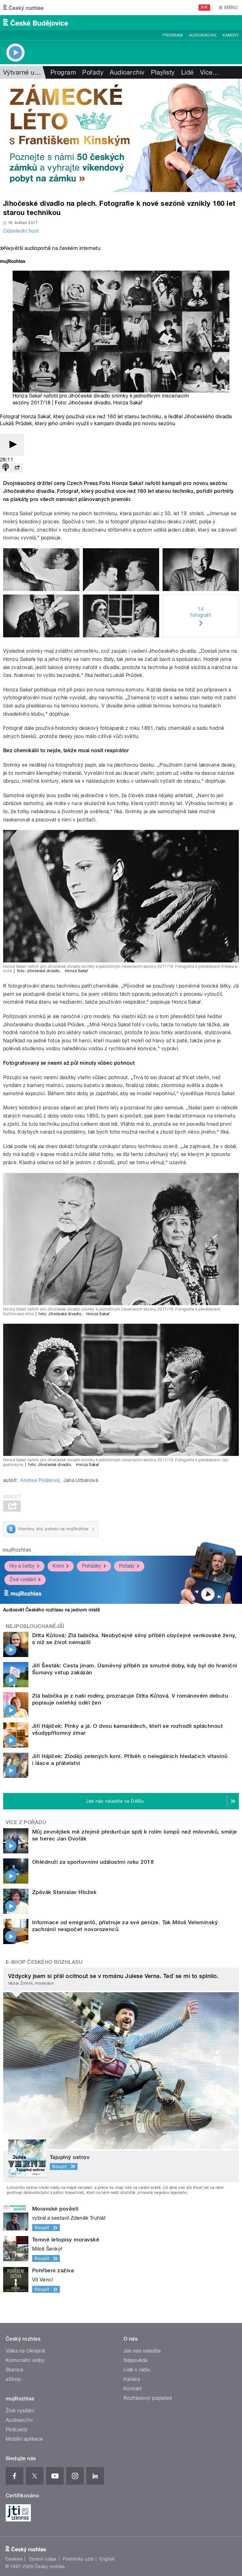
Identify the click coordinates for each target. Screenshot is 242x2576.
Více (210, 72)
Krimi (58, 1566)
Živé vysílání (23, 1579)
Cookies (14, 2559)
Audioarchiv (203, 35)
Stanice (14, 2370)
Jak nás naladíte (142, 2351)
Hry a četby (22, 1566)
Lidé (187, 72)
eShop (13, 2379)
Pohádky (92, 1566)
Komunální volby (25, 2360)
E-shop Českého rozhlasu (44, 1962)
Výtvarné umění (26, 72)
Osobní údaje (43, 2559)
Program (173, 35)
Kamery (231, 35)
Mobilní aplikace (24, 2439)
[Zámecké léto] (121, 135)
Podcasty (17, 2429)
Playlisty (163, 72)
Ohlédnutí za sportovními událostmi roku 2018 (93, 1862)
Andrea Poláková (40, 1480)
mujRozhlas (17, 1550)
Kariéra (132, 2379)
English (107, 2559)
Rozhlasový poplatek (148, 2398)
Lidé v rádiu (137, 2370)
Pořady (93, 72)
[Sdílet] (17, 468)
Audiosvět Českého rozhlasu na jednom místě (52, 1610)
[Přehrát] (12, 445)
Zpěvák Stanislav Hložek (64, 1892)
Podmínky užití (78, 2559)
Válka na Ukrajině (25, 2351)
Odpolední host (21, 231)
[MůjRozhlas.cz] (13, 262)
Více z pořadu (26, 1822)
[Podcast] (6, 468)
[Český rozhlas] (23, 8)
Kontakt (133, 2389)
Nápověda (135, 2360)
